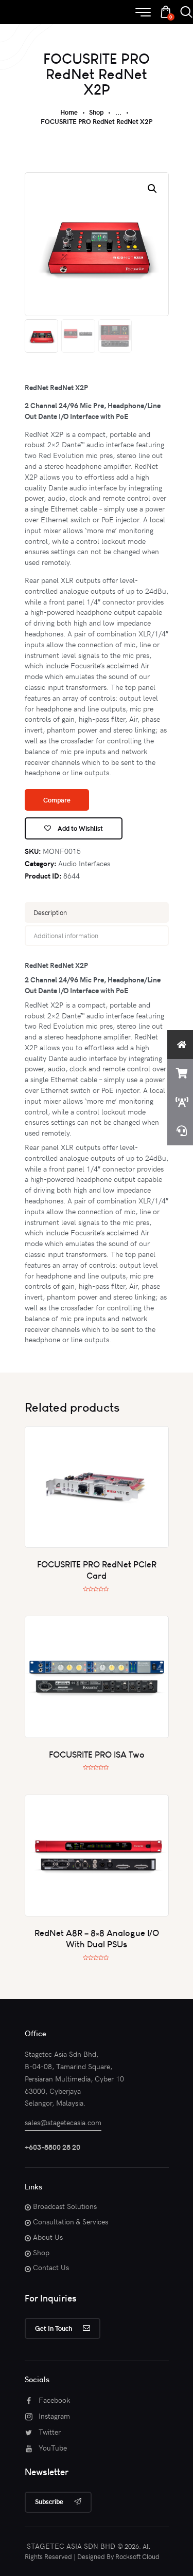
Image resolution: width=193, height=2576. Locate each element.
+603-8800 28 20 (52, 2147)
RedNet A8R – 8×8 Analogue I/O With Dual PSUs (97, 1938)
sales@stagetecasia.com (63, 2122)
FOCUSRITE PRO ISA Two (97, 1754)
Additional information (66, 936)
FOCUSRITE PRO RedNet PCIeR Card (97, 1570)
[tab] (97, 912)
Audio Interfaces (84, 863)
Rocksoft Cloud (137, 2556)
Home (69, 112)
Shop (96, 112)
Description (50, 912)
